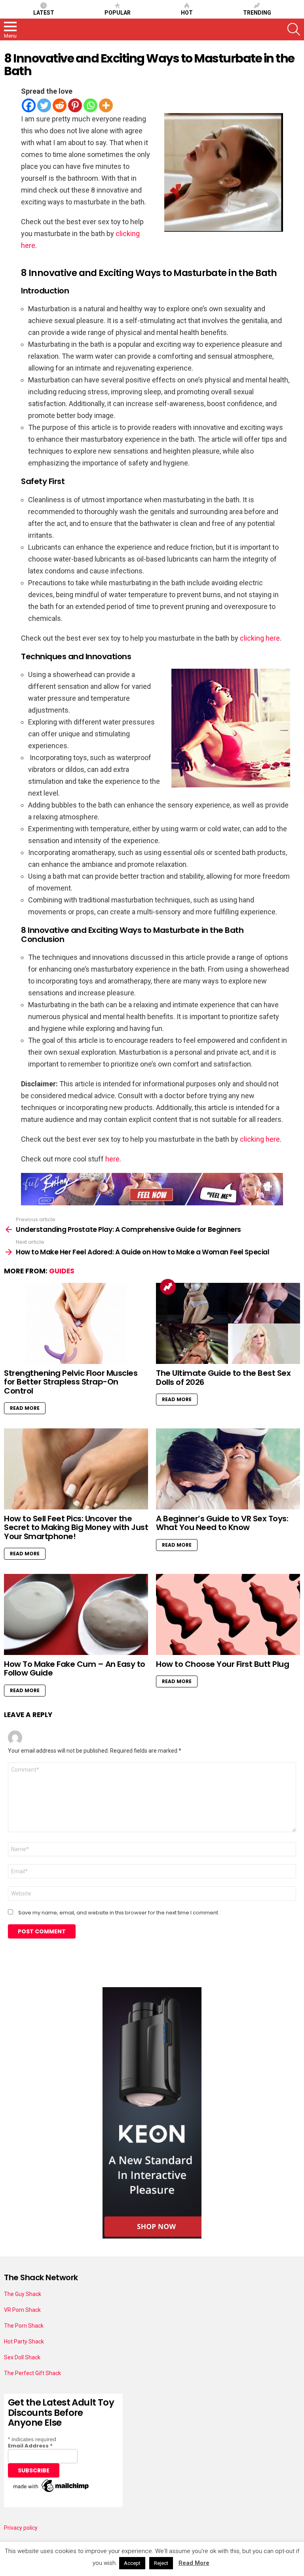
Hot (187, 13)
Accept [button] (132, 2563)
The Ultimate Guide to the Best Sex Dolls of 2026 (223, 1378)
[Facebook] (29, 105)
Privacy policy (21, 2528)
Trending (257, 13)
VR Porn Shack (22, 2310)
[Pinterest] (75, 105)
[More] (106, 105)
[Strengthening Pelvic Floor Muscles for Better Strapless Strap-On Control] (76, 1323)
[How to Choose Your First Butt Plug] (228, 1614)
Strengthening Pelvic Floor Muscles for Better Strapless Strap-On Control (71, 1382)
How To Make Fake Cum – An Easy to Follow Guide (75, 1669)
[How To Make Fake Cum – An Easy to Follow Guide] (76, 1614)
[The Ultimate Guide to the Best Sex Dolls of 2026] (228, 1323)
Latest (44, 13)
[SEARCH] (294, 29)
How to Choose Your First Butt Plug (222, 1664)
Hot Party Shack (24, 2341)
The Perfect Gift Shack (32, 2373)
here (112, 1159)
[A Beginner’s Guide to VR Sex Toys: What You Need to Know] (228, 1469)
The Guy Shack (23, 2294)
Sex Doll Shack (22, 2357)
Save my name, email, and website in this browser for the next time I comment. (119, 1913)
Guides (62, 1271)
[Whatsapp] (90, 105)
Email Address (30, 2446)
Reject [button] (161, 2563)
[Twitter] (44, 105)
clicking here (260, 638)
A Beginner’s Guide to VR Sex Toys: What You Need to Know (222, 1523)
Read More (25, 1408)
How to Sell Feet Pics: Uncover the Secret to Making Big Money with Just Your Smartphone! (76, 1527)
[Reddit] (60, 105)
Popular (118, 13)
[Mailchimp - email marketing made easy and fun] (51, 2492)
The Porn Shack (24, 2326)
